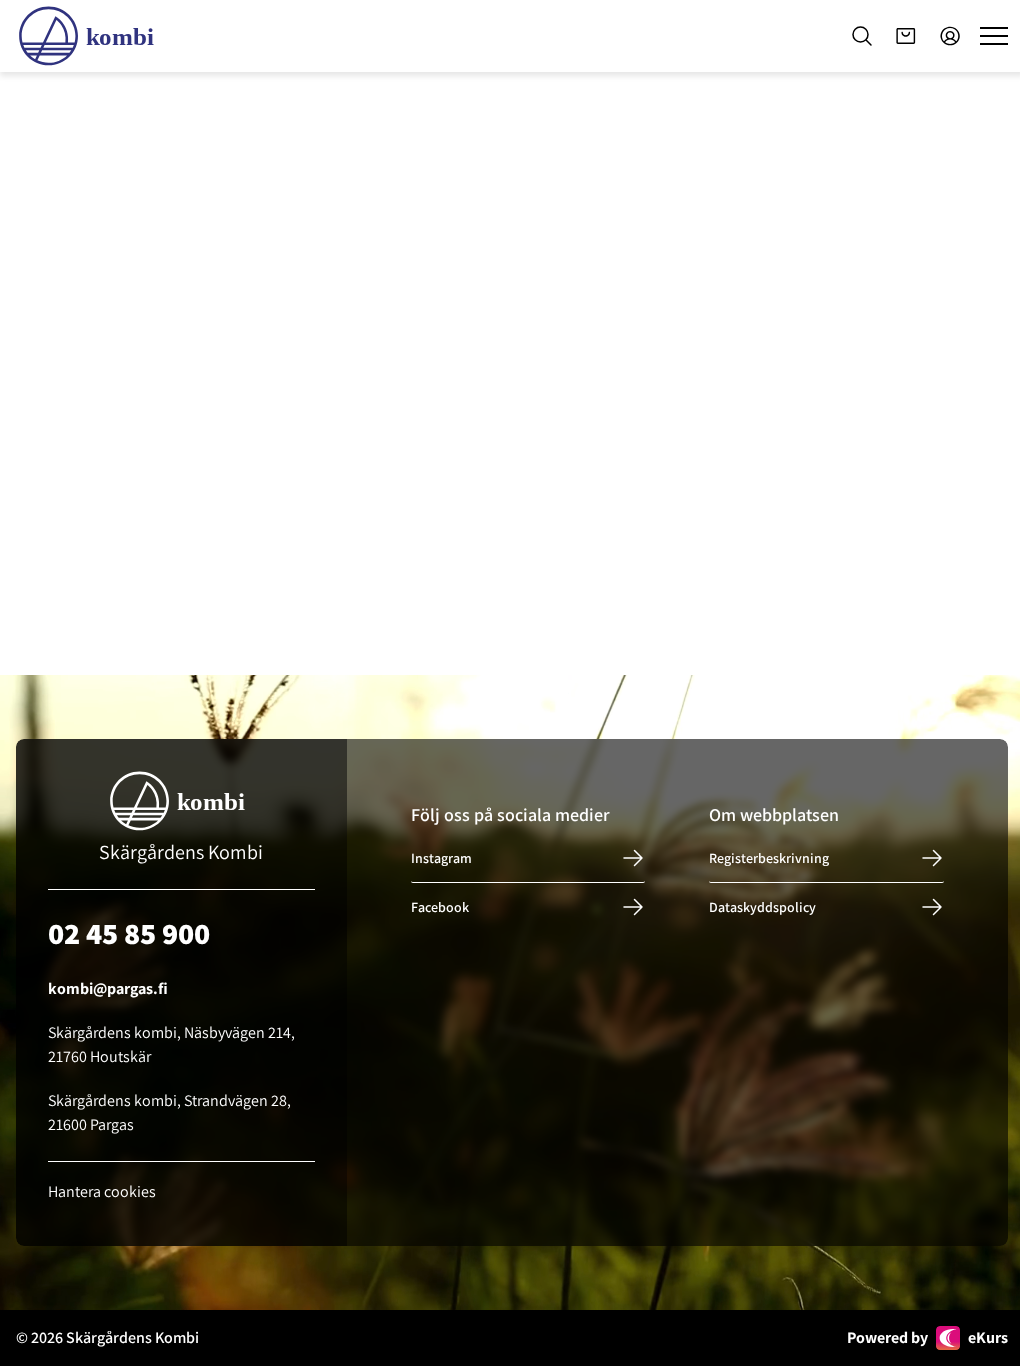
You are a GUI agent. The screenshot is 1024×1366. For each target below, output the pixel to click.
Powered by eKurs (927, 1337)
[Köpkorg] (906, 36)
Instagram (441, 858)
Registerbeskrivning (769, 858)
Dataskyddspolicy (762, 907)
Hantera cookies (102, 1191)
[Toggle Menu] (994, 36)
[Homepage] (90, 36)
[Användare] (950, 36)
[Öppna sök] (862, 36)
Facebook (440, 907)
